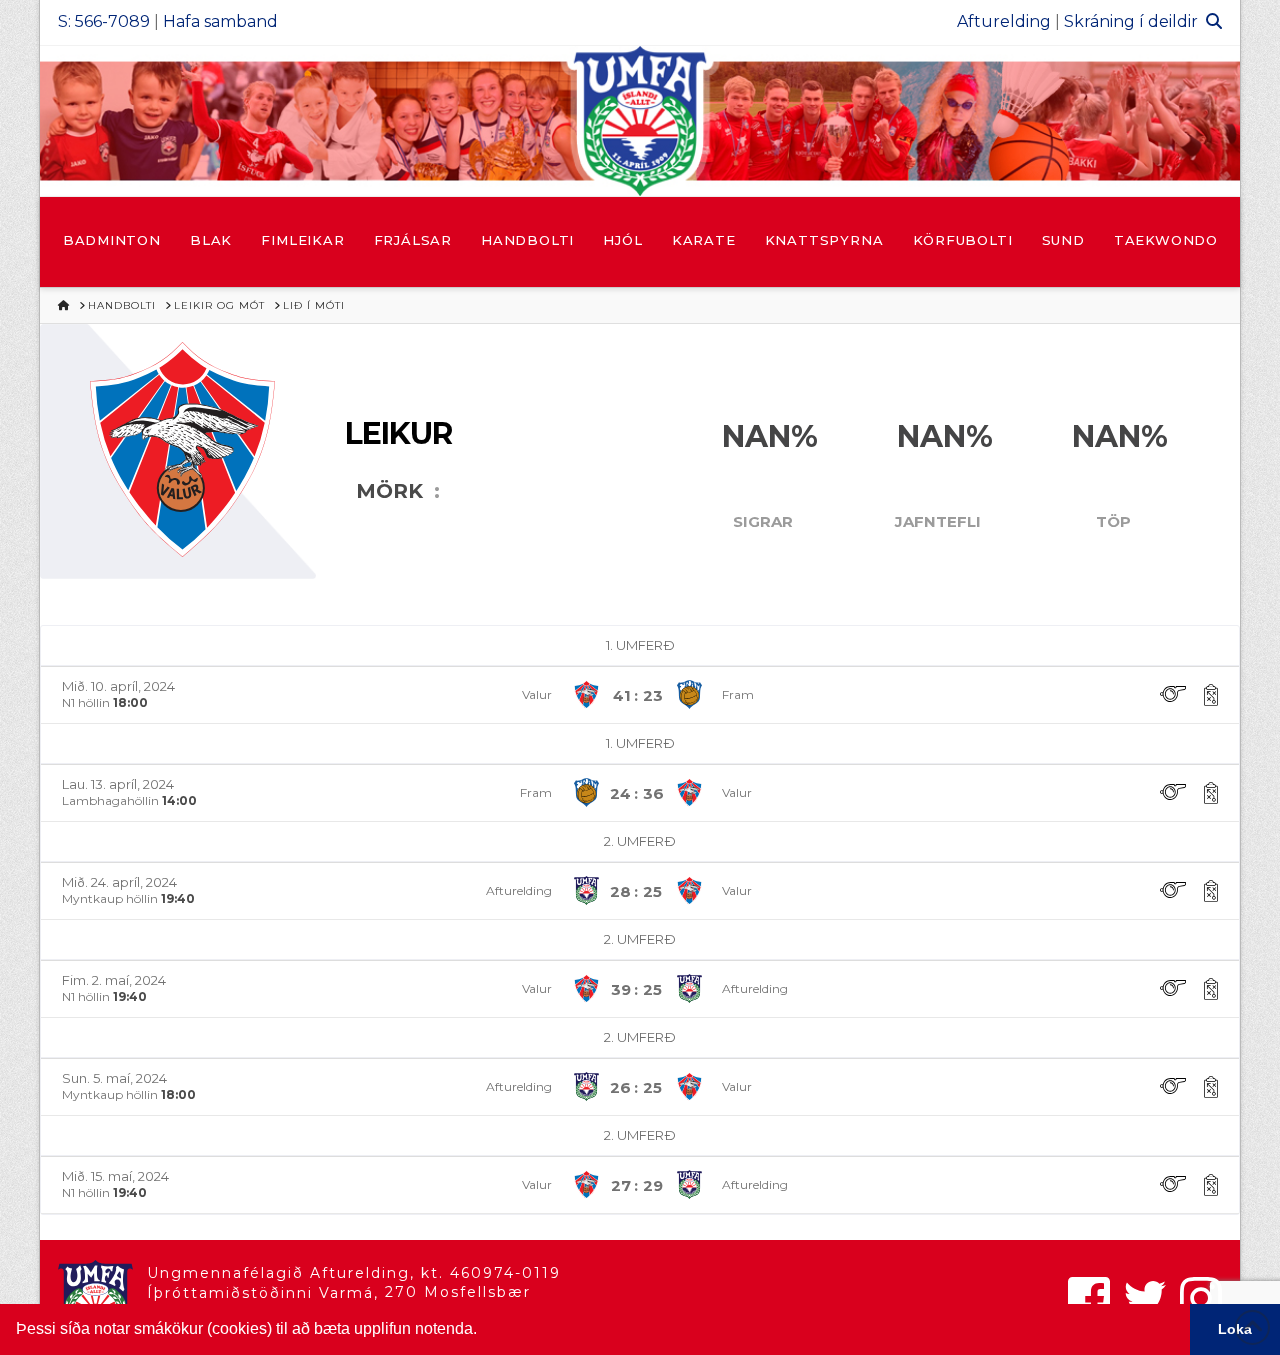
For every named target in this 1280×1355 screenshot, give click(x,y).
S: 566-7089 (104, 21)
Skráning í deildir (1131, 21)
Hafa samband (220, 21)
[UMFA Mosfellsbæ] (640, 121)
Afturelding (1004, 21)
